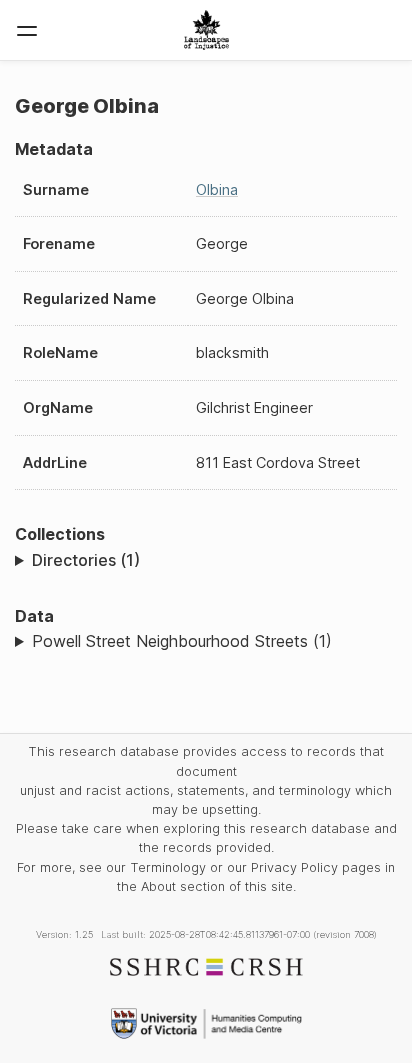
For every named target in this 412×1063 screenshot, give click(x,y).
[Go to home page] (206, 30)
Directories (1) (86, 560)
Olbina (217, 189)
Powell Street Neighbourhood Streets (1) (182, 641)
